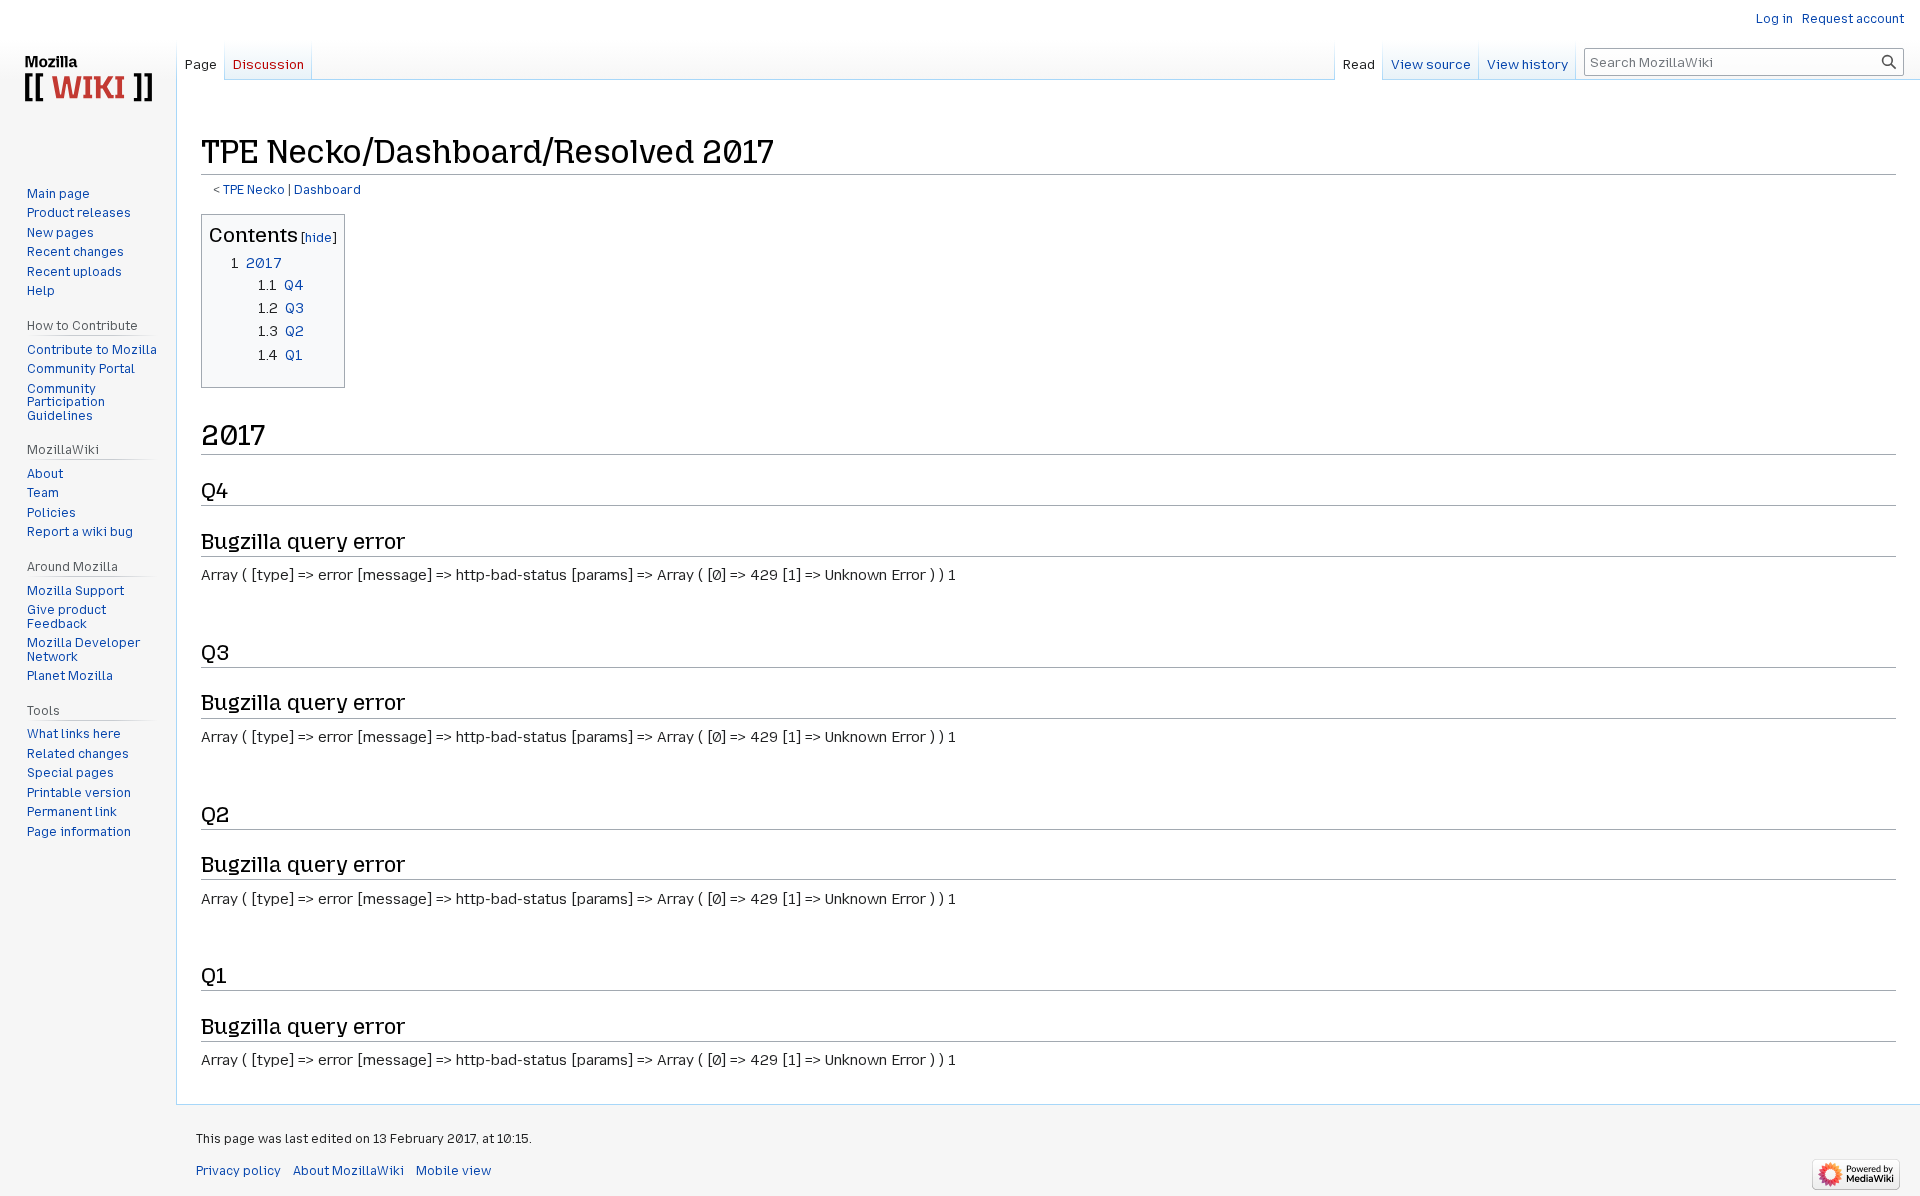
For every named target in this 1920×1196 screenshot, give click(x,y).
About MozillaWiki (348, 1171)
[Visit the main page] (88, 80)
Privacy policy (238, 1171)
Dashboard (327, 190)
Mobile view (453, 1171)
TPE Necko (254, 190)
